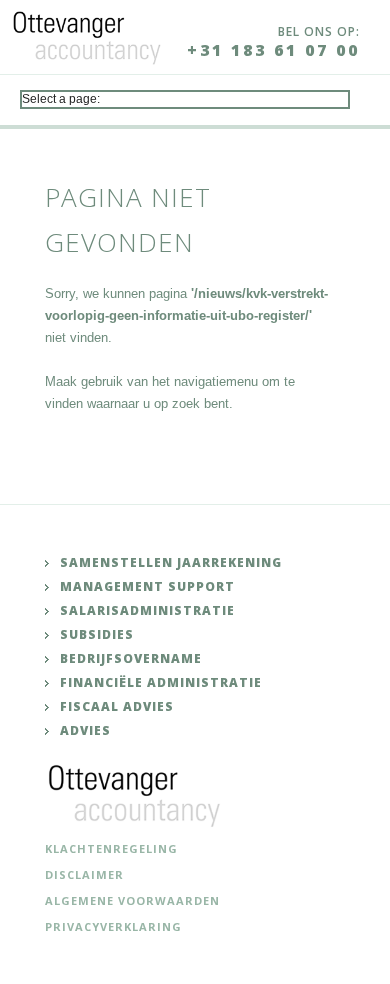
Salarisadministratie (147, 610)
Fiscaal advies (117, 706)
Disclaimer (84, 874)
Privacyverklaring (113, 926)
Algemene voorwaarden (132, 900)
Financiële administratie (161, 682)
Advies (85, 730)
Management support (147, 586)
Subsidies (97, 634)
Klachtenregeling (111, 848)
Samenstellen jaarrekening (171, 562)
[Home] (87, 34)
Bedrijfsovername (131, 658)
